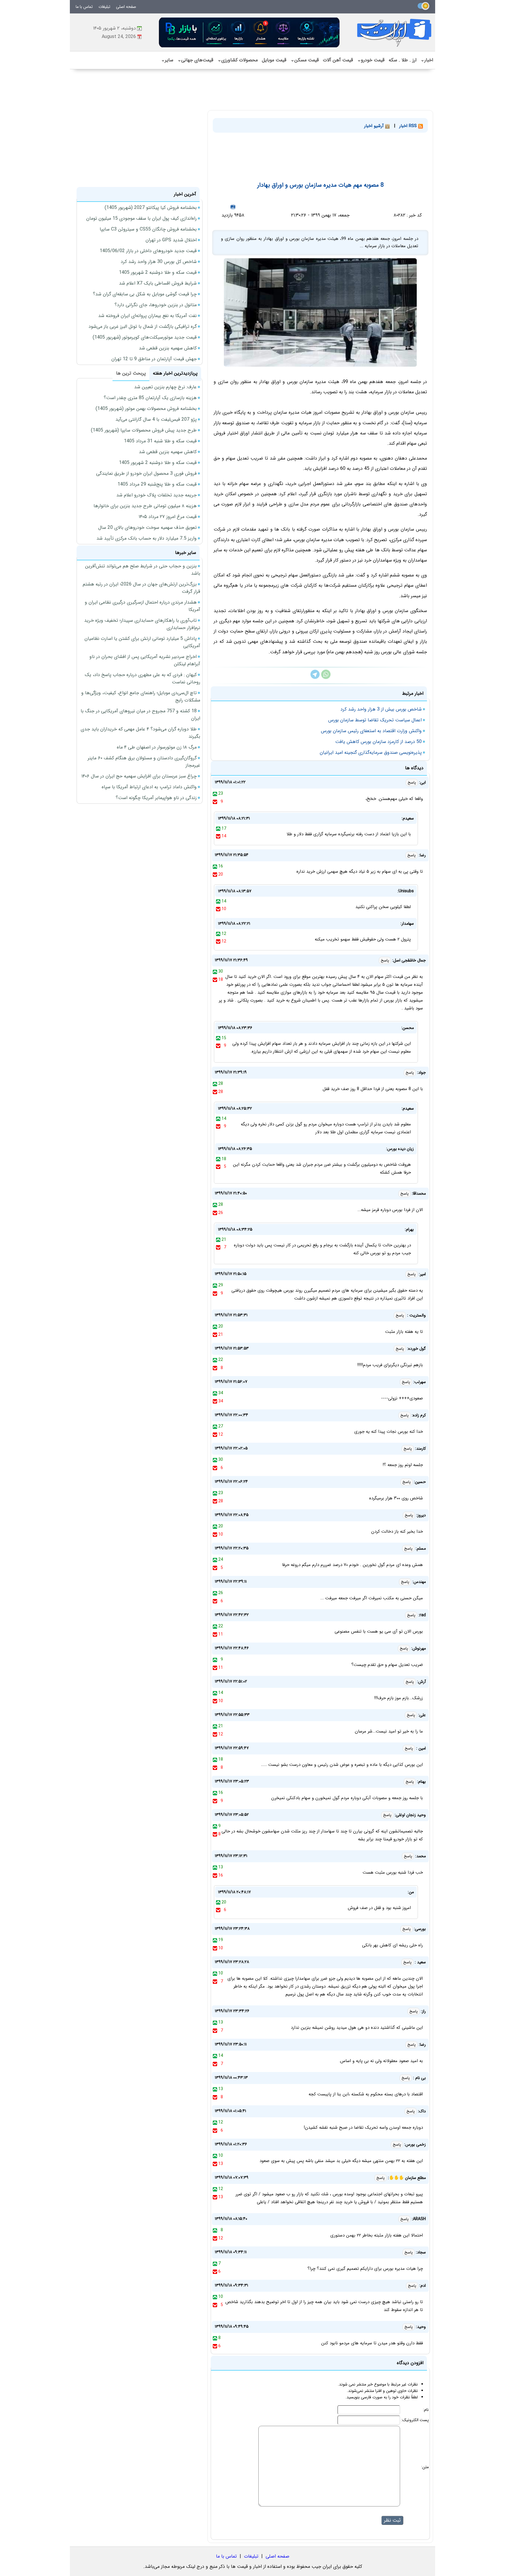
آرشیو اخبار (375, 126)
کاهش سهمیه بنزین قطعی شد (168, 348)
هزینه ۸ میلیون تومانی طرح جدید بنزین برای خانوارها (145, 506)
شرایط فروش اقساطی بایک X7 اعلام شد (158, 283)
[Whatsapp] (326, 678)
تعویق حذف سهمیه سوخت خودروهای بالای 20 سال (147, 528)
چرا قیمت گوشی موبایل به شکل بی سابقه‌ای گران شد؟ (145, 294)
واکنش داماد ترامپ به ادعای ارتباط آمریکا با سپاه (149, 787)
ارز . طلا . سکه (403, 60)
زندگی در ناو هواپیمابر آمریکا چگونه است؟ (156, 798)
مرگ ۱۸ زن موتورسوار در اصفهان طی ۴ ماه (157, 747)
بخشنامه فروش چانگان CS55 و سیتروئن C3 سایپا (148, 229)
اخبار (427, 60)
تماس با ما (84, 7)
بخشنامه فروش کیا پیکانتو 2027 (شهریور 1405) (151, 208)
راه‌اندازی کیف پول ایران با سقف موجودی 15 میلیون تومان (141, 218)
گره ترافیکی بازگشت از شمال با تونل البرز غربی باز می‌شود (143, 326)
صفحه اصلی (126, 7)
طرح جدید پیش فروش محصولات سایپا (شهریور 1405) (144, 430)
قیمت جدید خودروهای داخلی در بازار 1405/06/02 (148, 251)
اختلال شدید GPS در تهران (171, 240)
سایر (167, 60)
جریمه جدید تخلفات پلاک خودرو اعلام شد (156, 495)
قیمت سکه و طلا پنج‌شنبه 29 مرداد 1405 (157, 484)
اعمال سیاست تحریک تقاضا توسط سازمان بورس (375, 720)
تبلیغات (104, 7)
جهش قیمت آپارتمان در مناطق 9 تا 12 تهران (154, 359)
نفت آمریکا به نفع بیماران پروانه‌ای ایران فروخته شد (147, 316)
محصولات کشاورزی (238, 60)
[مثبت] (215, 794)
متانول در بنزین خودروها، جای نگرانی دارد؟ (156, 305)
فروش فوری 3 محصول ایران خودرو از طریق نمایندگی (146, 473)
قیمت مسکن (305, 60)
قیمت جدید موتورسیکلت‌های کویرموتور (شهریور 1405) (145, 337)
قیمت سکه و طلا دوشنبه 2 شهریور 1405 (158, 272)
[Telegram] (315, 678)
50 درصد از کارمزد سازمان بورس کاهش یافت (378, 742)
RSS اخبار (409, 126)
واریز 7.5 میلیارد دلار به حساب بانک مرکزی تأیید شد (147, 538)
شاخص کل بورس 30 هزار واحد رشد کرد (159, 262)
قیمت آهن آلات (338, 60)
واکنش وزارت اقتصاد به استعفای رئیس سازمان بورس (371, 731)
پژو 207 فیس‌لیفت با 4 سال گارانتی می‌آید (156, 419)
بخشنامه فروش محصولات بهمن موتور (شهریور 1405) (146, 409)
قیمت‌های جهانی (195, 60)
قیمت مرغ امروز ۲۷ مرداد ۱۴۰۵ (168, 517)
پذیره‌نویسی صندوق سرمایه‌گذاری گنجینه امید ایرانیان (371, 752)
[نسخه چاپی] (233, 207)
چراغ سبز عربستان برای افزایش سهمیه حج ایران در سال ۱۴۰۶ (139, 776)
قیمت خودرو (371, 60)
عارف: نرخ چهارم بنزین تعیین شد (165, 387)
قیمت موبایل (274, 60)
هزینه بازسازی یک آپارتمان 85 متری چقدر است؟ (150, 398)
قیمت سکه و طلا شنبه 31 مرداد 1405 (160, 441)
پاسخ (412, 783)
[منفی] (215, 802)
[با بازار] (250, 32)
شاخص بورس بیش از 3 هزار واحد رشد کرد (381, 709)
